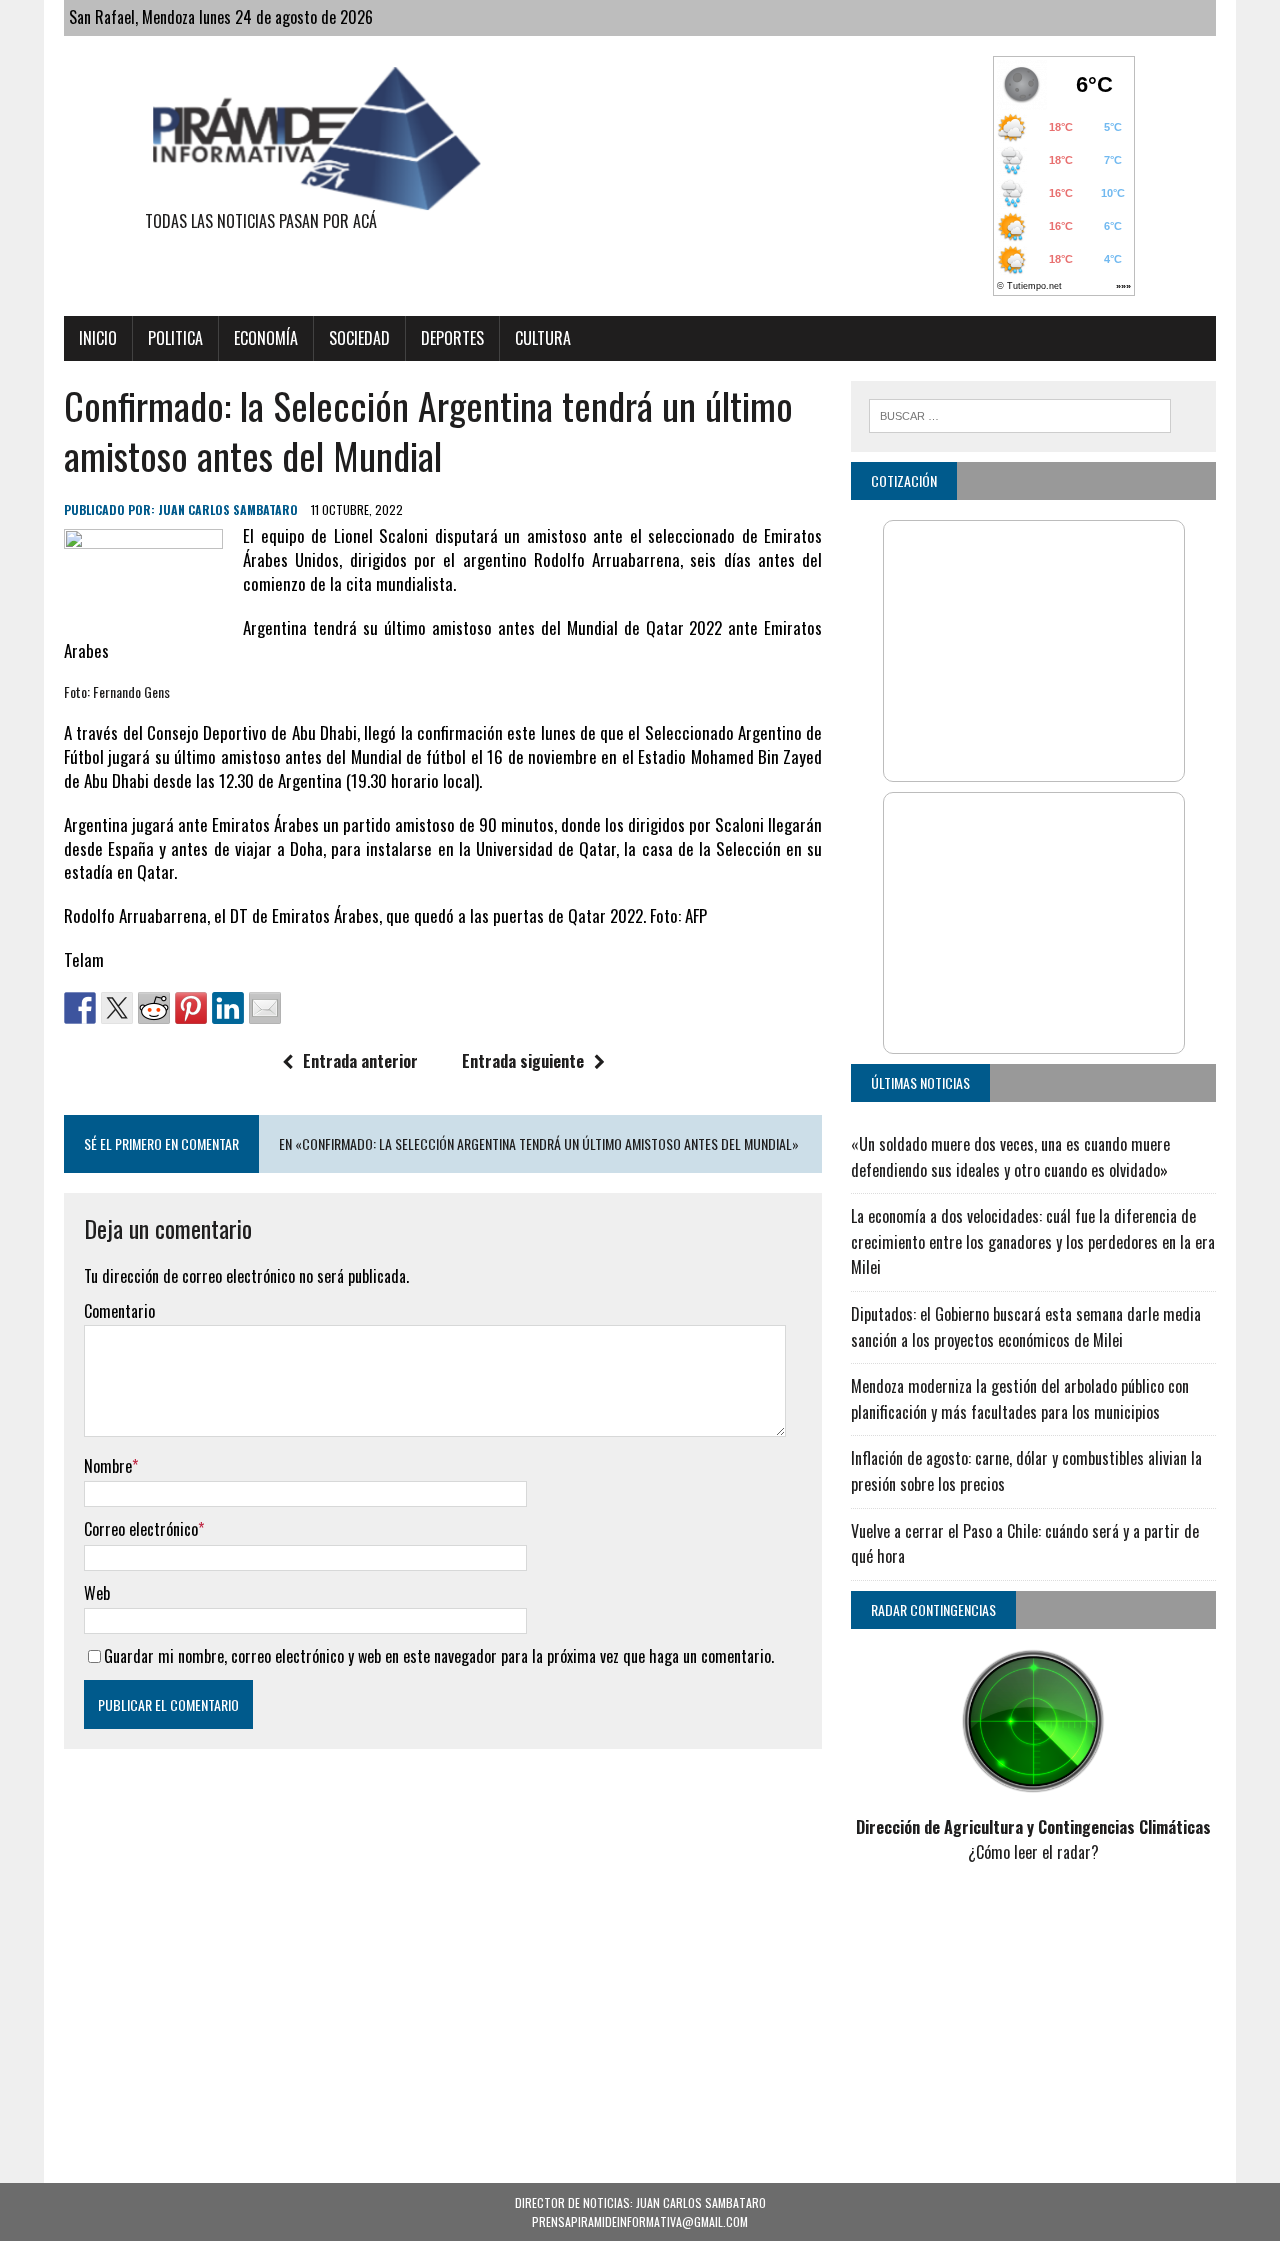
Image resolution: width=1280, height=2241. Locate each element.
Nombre (108, 1466)
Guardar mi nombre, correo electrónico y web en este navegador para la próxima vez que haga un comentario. (439, 1656)
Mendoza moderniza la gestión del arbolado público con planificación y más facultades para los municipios (1020, 1399)
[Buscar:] (1020, 413)
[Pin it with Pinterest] (191, 1008)
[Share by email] (265, 1008)
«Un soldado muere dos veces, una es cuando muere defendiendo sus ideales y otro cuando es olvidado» (1010, 1157)
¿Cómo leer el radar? (1033, 1852)
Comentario (119, 1311)
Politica (175, 338)
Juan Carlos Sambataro (228, 509)
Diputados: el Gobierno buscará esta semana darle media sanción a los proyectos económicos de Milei (1026, 1327)
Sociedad (359, 338)
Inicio (98, 338)
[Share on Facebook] (80, 1008)
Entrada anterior (360, 1061)
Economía (266, 338)
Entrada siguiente (523, 1061)
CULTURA (543, 338)
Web (97, 1593)
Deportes (452, 338)
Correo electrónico (141, 1529)
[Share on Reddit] (154, 1008)
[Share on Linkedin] (228, 1008)
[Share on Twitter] (117, 1008)
